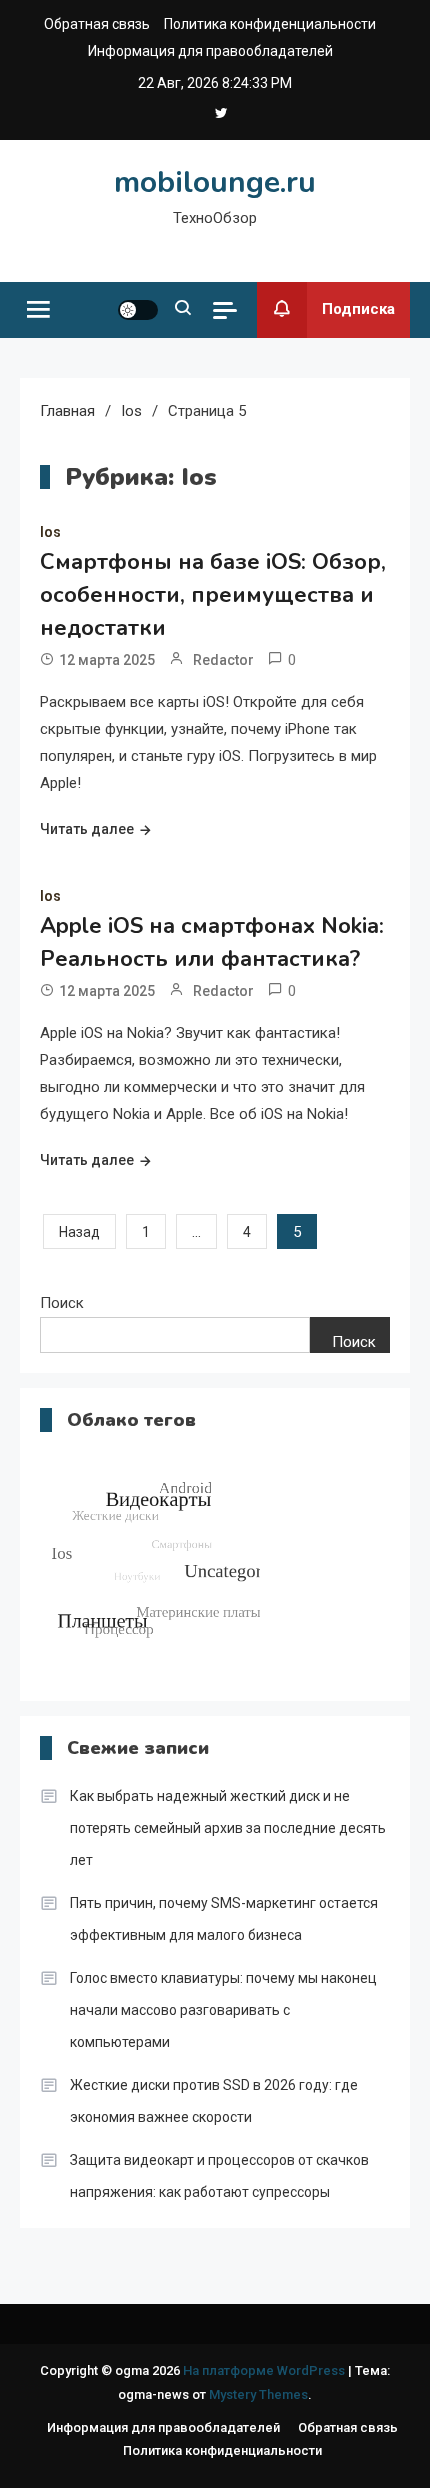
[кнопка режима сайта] (138, 310)
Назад (79, 1232)
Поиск (62, 1303)
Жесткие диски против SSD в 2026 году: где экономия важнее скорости (214, 2101)
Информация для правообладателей (210, 51)
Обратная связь (97, 24)
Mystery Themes (258, 2394)
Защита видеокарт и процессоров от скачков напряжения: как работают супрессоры (219, 2176)
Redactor (223, 660)
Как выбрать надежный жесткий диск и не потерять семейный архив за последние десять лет (228, 1828)
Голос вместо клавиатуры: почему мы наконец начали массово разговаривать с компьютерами (223, 2010)
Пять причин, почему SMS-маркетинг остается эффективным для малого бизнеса (224, 1919)
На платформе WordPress (265, 2370)
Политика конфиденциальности (270, 24)
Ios (50, 532)
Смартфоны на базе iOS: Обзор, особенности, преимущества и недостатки (213, 595)
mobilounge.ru (215, 182)
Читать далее (87, 829)
